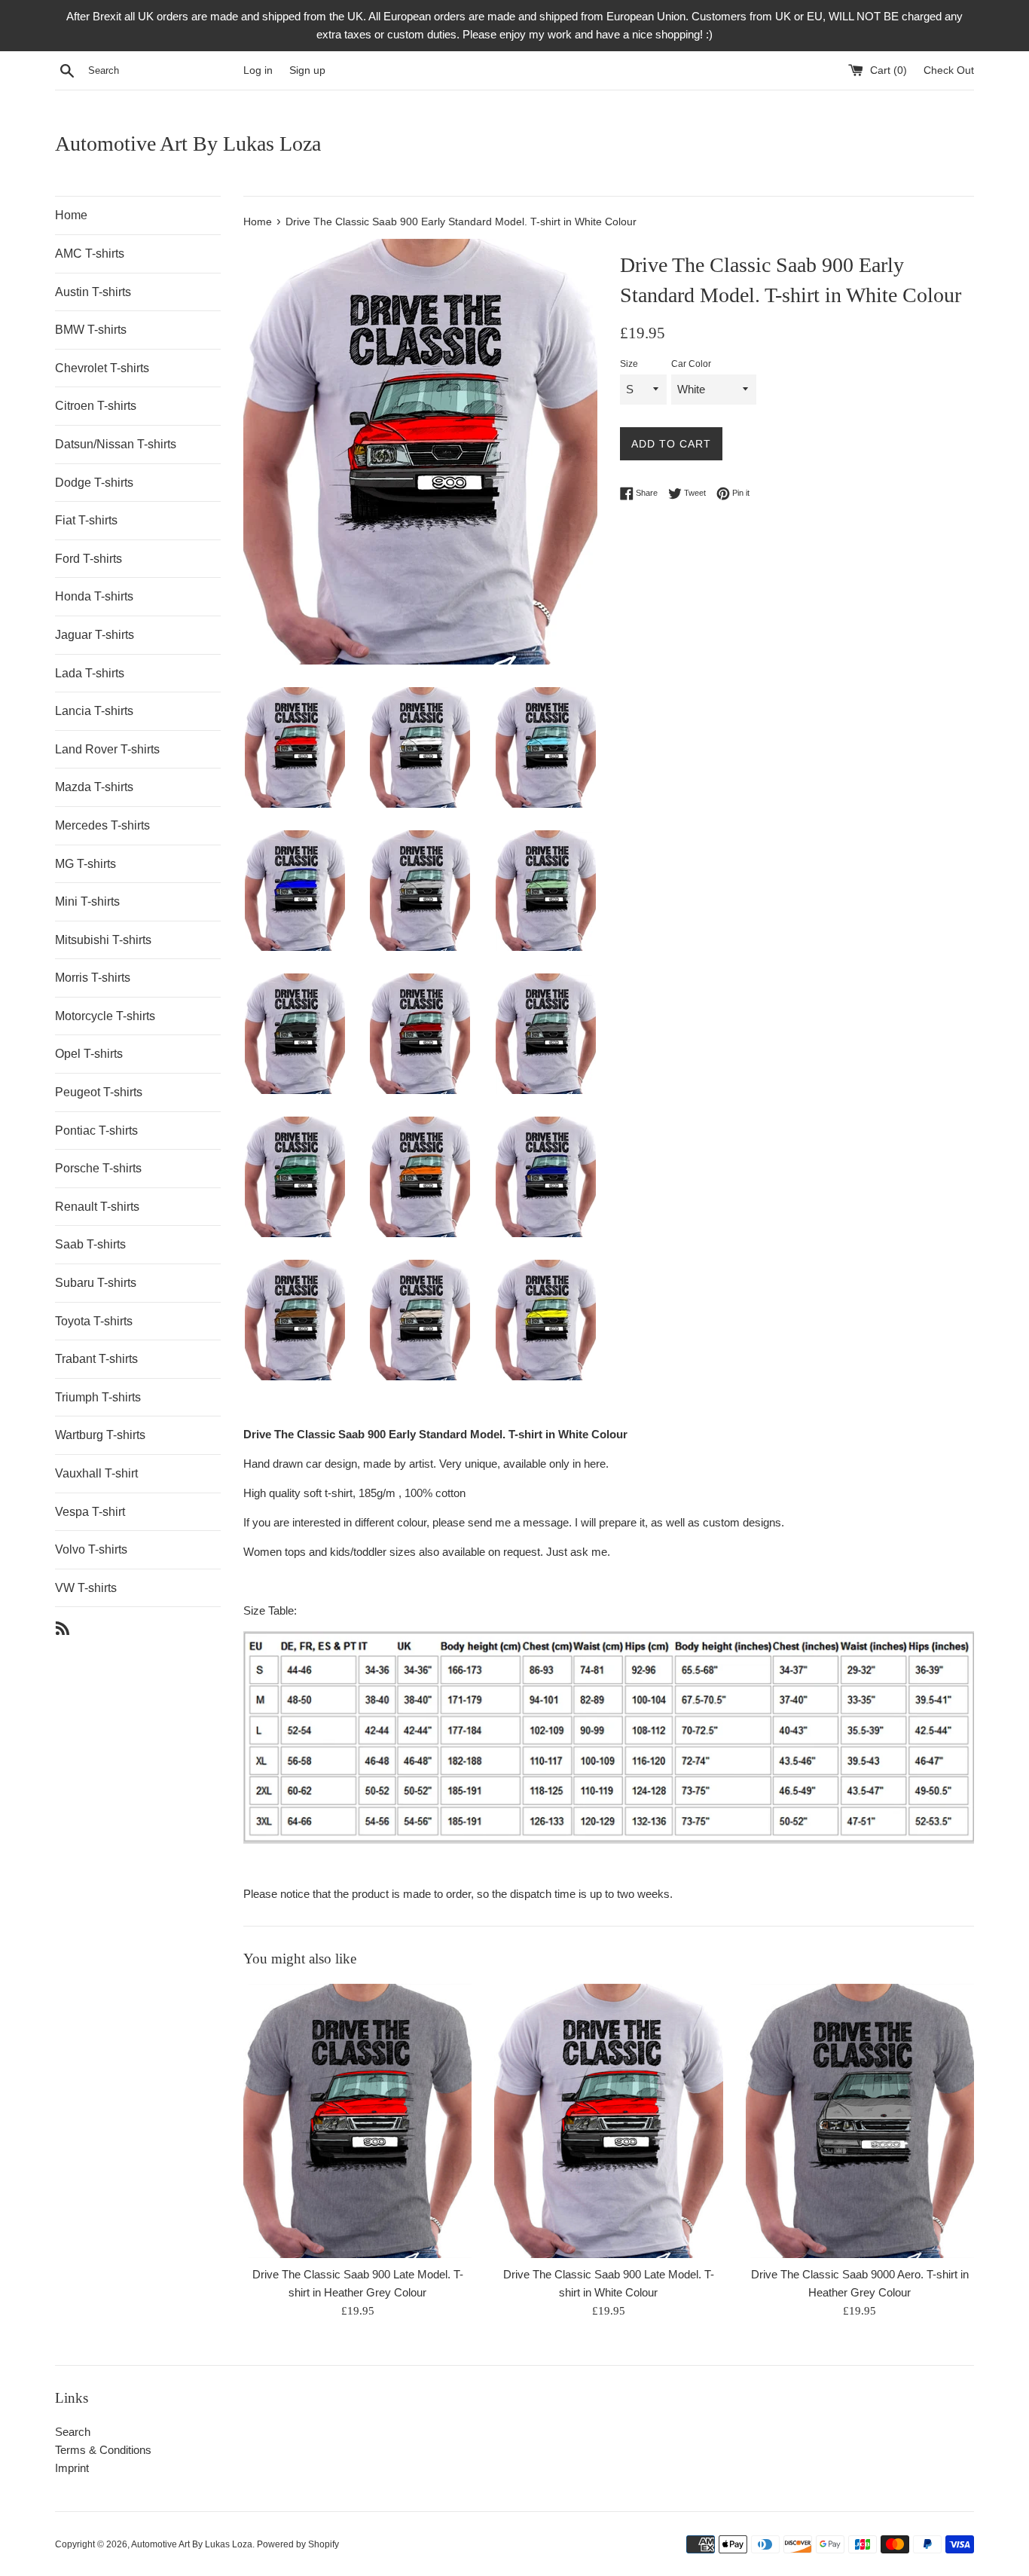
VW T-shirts (86, 1588)
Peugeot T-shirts (99, 1092)
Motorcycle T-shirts (105, 1016)
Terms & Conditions (103, 2450)
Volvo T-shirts (91, 1549)
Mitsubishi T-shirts (103, 940)
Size (629, 364)
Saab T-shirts (90, 1244)
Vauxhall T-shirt (96, 1473)
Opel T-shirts (89, 1054)
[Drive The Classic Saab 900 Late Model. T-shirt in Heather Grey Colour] (357, 2121)
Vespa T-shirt (90, 1512)
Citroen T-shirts (96, 406)
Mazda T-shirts (94, 787)
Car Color (691, 364)
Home (71, 215)
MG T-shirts (85, 864)
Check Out (949, 70)
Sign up (307, 70)
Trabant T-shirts (96, 1359)
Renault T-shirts (97, 1207)
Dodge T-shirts (94, 483)
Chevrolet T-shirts (102, 368)
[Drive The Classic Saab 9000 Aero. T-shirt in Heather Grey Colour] (860, 2121)
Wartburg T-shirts (100, 1435)
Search (73, 2432)
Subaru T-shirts (96, 1283)
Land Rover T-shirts (107, 749)
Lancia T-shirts (94, 711)
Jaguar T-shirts (95, 635)
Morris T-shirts (93, 978)
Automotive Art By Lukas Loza (188, 144)
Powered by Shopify (298, 2544)
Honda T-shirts (94, 596)
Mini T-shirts (87, 901)
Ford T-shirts (89, 559)
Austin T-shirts (93, 292)
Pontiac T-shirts (96, 1131)
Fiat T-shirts (86, 520)
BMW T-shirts (91, 330)
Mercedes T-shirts (102, 825)
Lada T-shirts (90, 673)
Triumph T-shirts (98, 1397)
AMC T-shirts (90, 254)
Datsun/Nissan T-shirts (116, 444)
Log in (258, 70)
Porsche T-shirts (98, 1168)
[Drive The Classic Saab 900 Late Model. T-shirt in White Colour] (608, 2121)
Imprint (72, 2468)
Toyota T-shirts (94, 1321)
